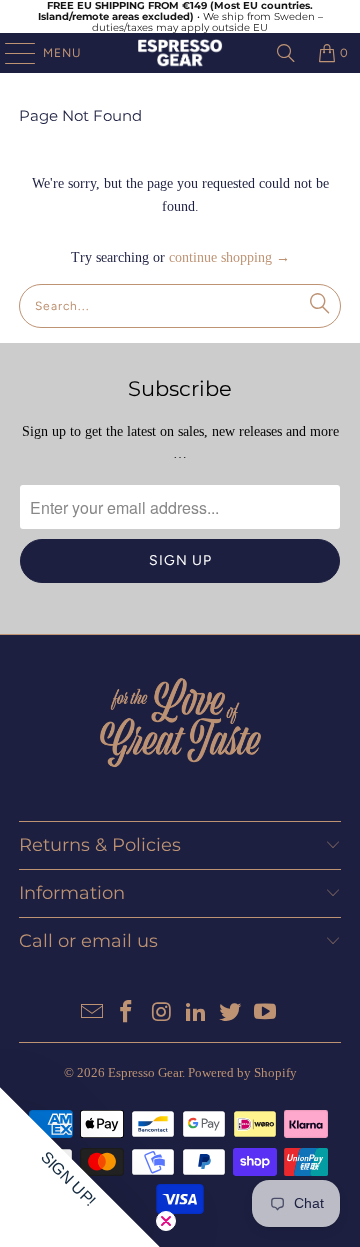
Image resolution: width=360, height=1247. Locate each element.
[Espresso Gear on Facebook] (127, 1013)
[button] (80, 1167)
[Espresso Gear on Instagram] (162, 1013)
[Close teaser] (166, 1221)
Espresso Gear (145, 1072)
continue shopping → (229, 257)
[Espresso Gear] (180, 53)
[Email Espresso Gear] (92, 1013)
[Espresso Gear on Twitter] (231, 1013)
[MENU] (10, 53)
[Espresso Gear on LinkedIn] (197, 1013)
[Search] (286, 53)
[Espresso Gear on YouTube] (266, 1013)
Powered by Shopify (242, 1072)
